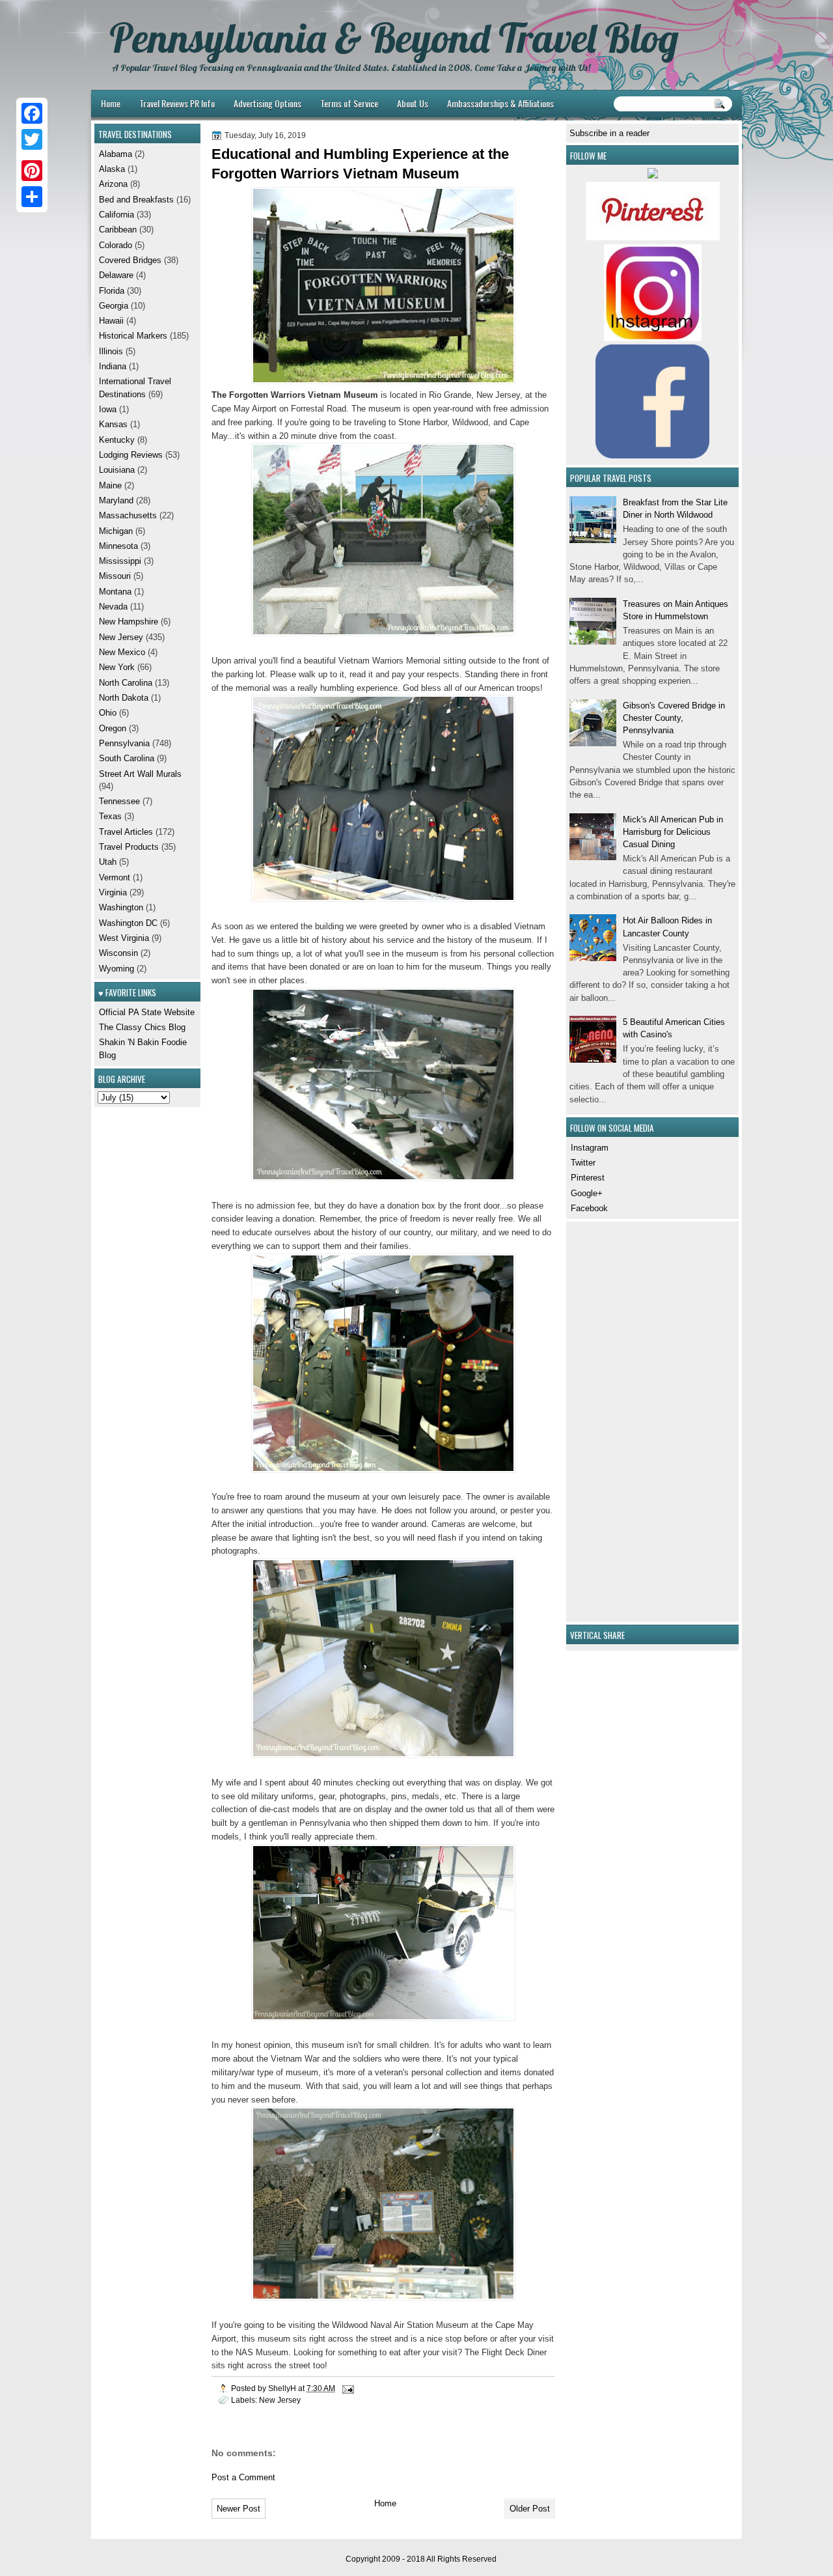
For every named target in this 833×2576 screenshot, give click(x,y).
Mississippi (120, 561)
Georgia (114, 306)
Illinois (111, 351)
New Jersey (280, 2400)
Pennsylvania (124, 743)
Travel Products (129, 847)
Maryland (116, 500)
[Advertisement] (608, 1420)
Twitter (583, 1163)
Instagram (590, 1148)
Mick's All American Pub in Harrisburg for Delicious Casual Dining (673, 832)
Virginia (113, 892)
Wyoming (116, 969)
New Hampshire (129, 622)
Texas (110, 816)
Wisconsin (118, 953)
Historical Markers (133, 336)
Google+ (587, 1193)
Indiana (113, 366)
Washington (121, 907)
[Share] (32, 197)
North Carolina (126, 683)
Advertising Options (267, 103)
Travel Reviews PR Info (177, 103)
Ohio (108, 713)
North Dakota (124, 698)
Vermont (115, 877)
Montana (115, 592)
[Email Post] (347, 2388)
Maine (110, 485)
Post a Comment (243, 2477)
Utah (108, 862)
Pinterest (588, 1178)
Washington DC (128, 923)
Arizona (113, 184)
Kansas (113, 424)
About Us (413, 103)
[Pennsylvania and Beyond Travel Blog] (653, 237)
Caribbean (118, 230)
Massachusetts (128, 515)
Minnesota (118, 546)
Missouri (115, 576)
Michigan (116, 531)
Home (111, 103)
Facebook (589, 1208)
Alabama (116, 154)
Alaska (112, 169)
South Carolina (127, 758)
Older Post (530, 2509)
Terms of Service (349, 103)
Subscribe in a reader (609, 133)
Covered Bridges (130, 260)
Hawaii (111, 321)
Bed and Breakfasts (136, 200)
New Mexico (122, 652)
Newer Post (239, 2509)
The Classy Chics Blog (142, 1027)
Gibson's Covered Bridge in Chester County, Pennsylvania (674, 718)
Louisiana (117, 470)
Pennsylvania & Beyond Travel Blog (394, 38)
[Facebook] (32, 113)
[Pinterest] (32, 171)
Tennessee (119, 801)
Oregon (113, 728)
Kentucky (117, 440)
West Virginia (124, 938)
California (116, 215)
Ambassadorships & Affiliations (500, 103)
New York (117, 667)
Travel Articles (126, 832)
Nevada (113, 607)
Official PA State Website (147, 1012)
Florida (112, 291)
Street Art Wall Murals (140, 774)
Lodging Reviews (131, 455)
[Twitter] (32, 139)
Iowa (108, 409)
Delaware (116, 275)
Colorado (116, 245)
